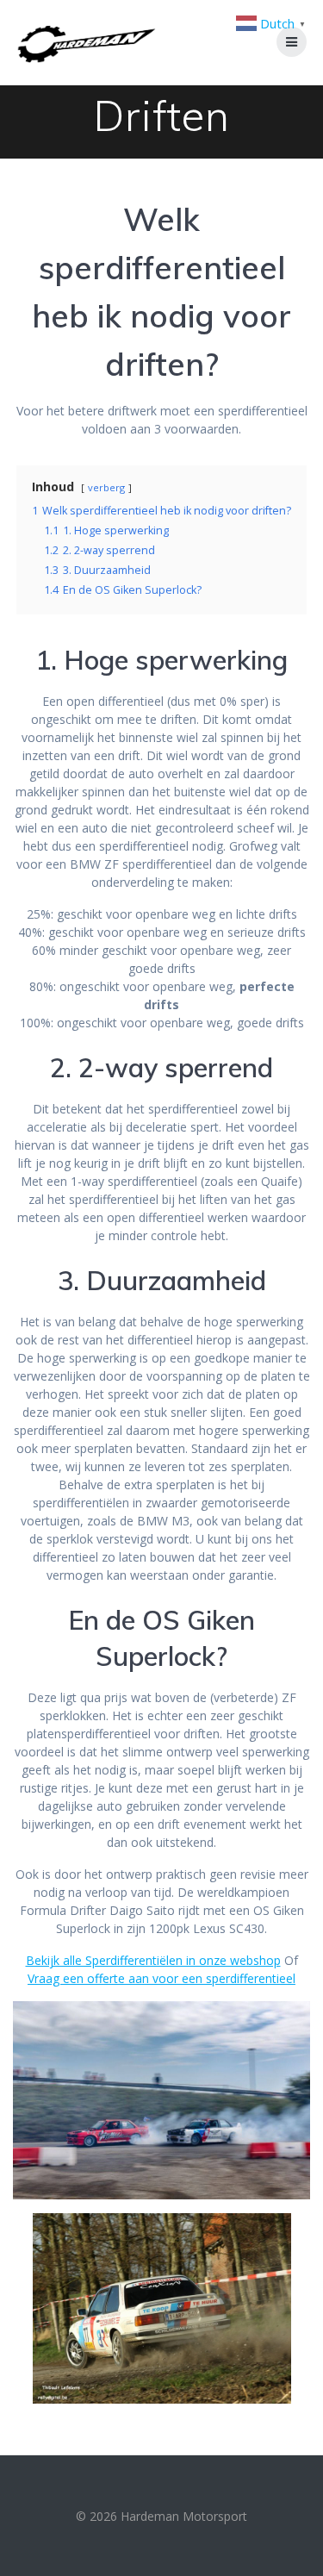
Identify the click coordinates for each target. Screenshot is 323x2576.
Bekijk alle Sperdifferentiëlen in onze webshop (153, 1960)
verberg (106, 487)
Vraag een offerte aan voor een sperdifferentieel (161, 1978)
